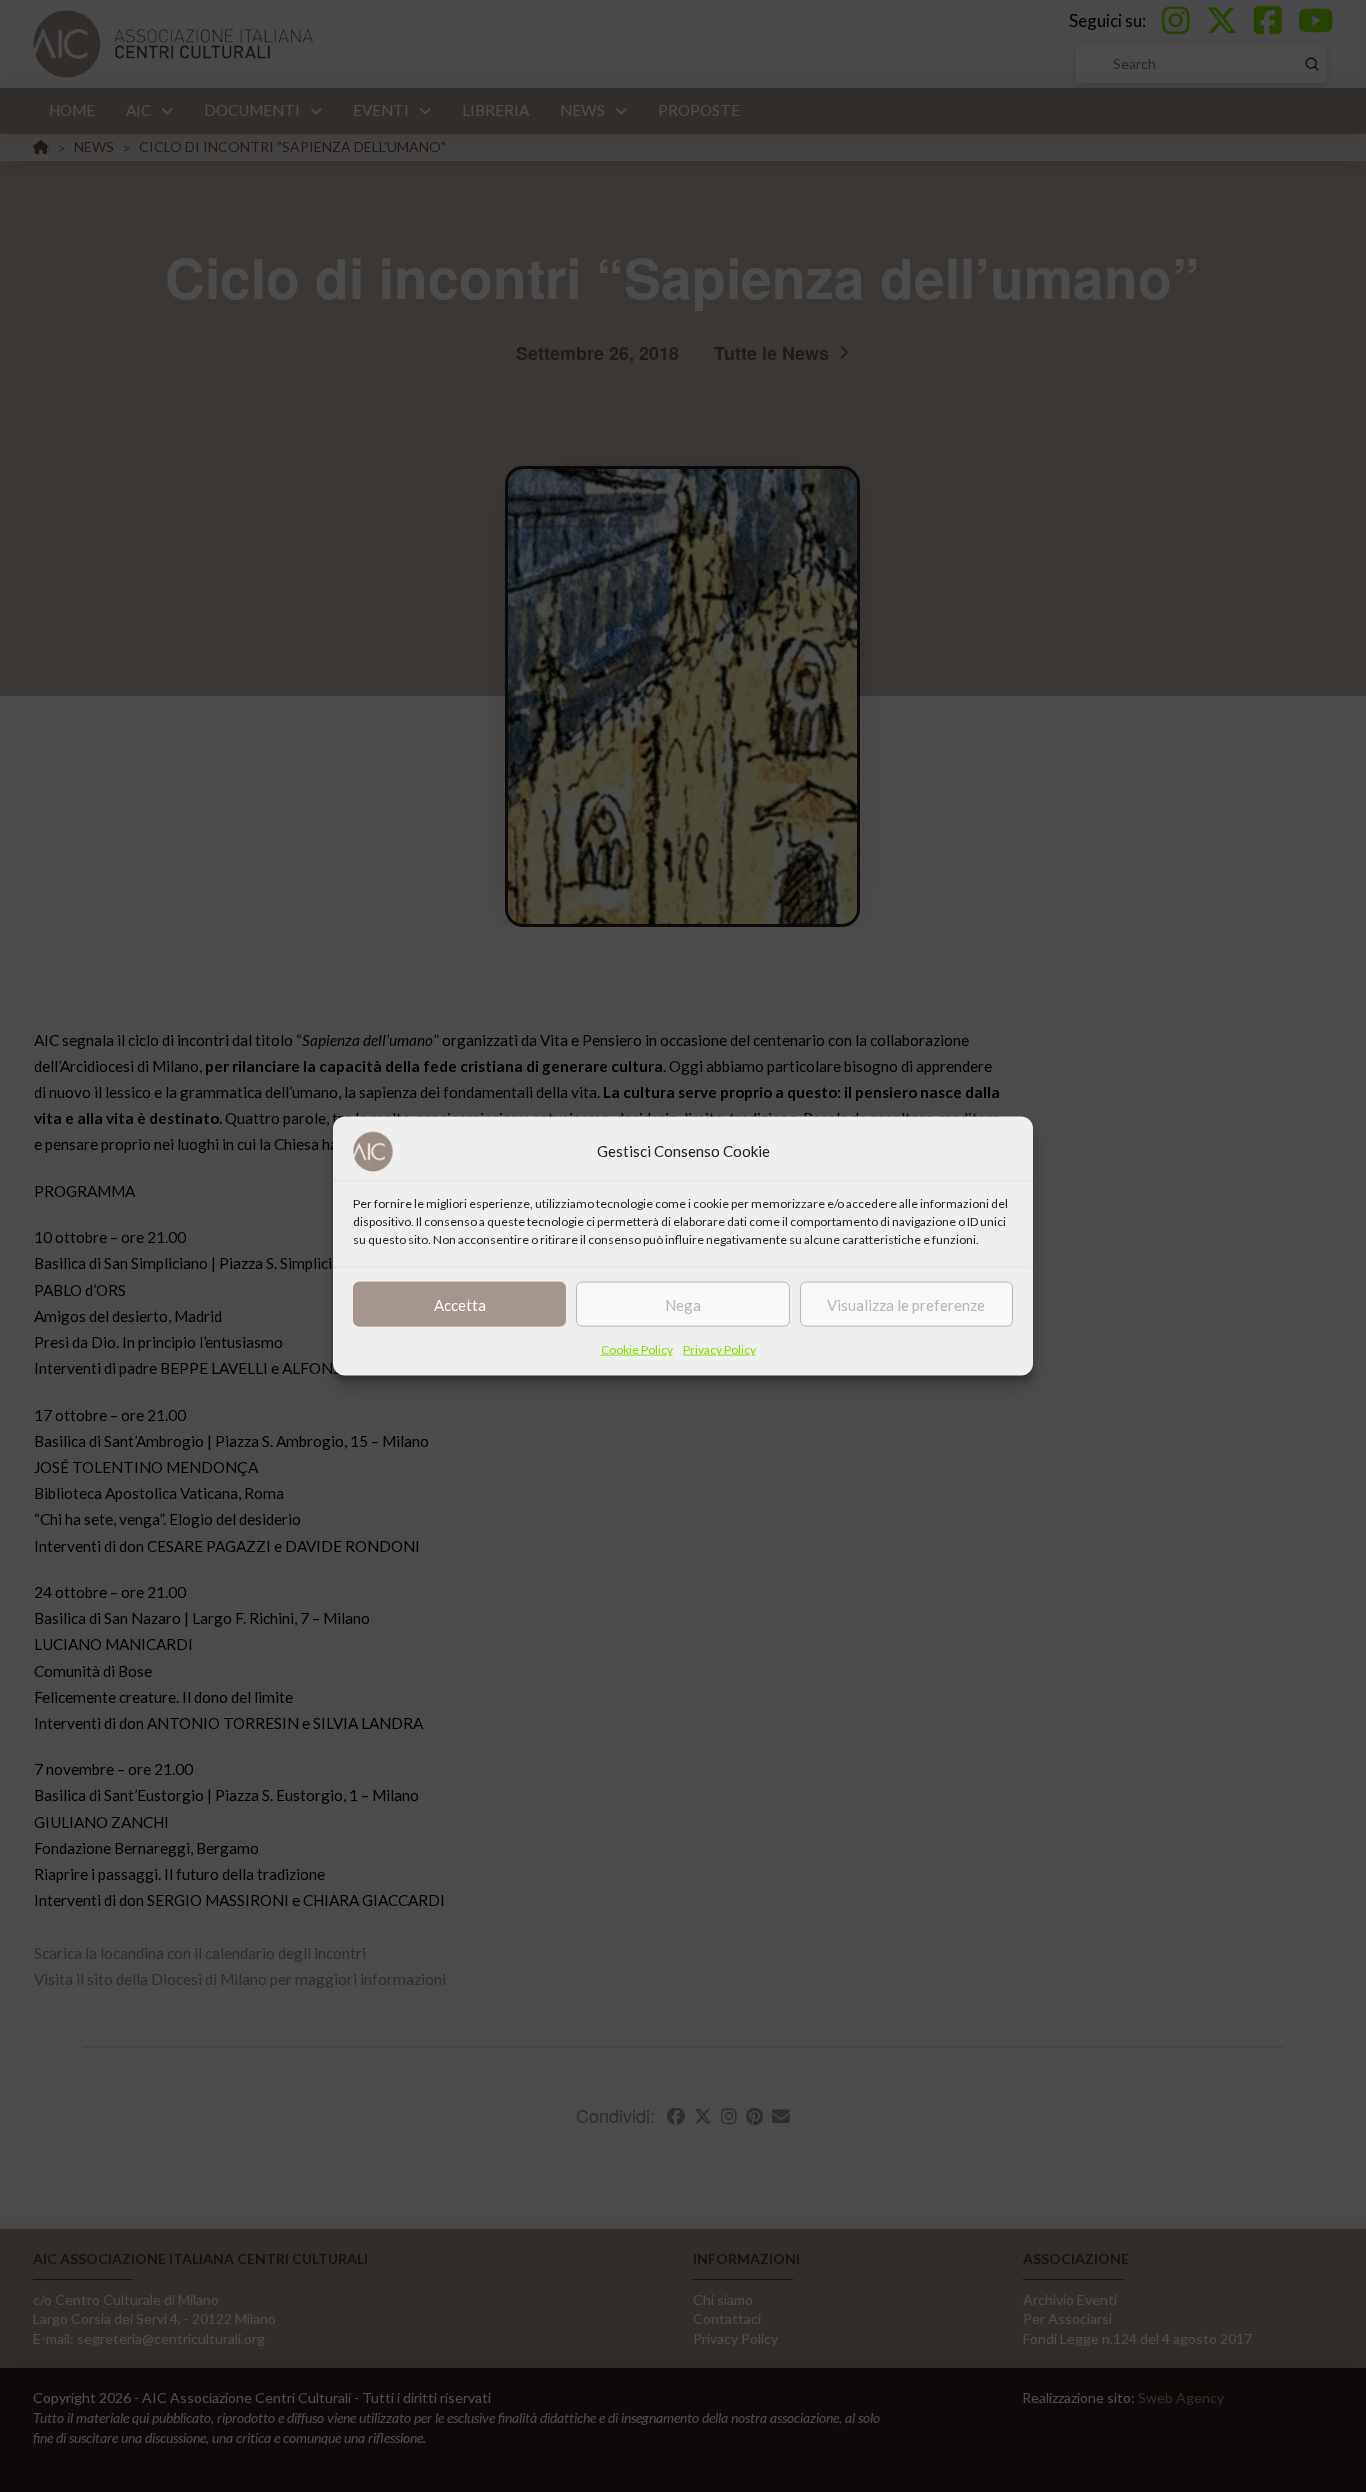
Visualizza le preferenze (906, 1304)
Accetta (460, 1304)
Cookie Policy (637, 1349)
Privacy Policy (719, 1349)
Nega (683, 1304)
